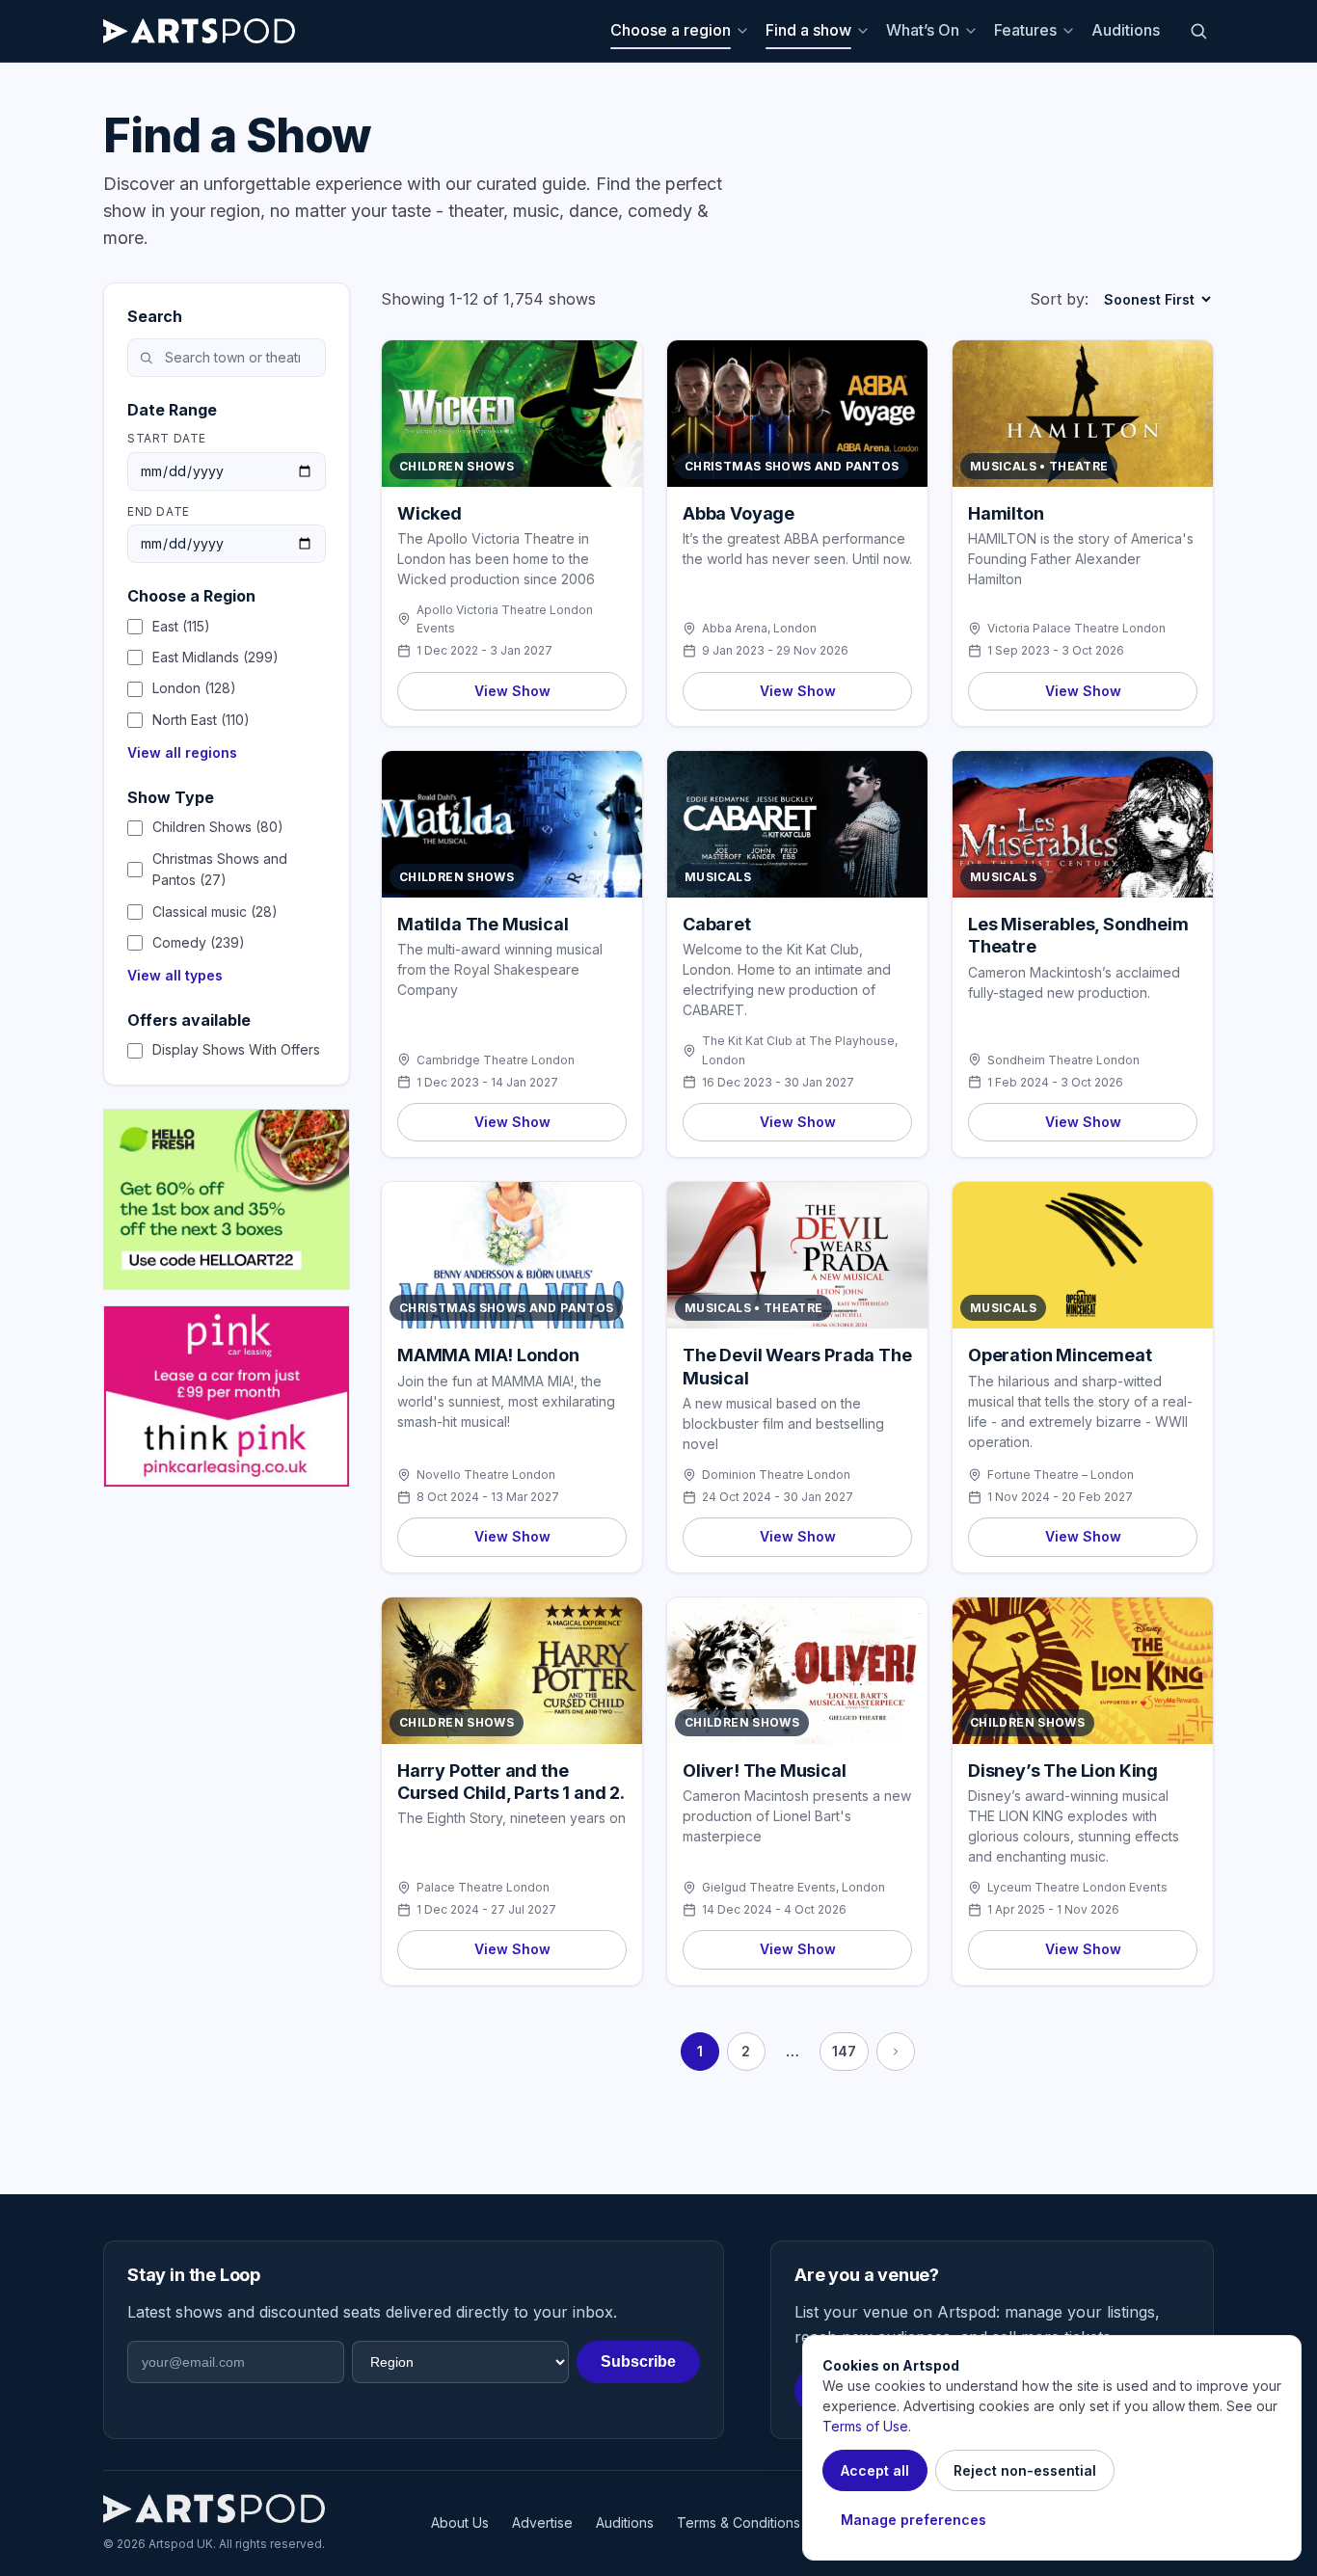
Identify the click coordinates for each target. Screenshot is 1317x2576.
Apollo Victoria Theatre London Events (505, 619)
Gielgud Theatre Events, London (793, 1887)
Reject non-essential (1025, 2470)
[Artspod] (214, 2509)
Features (1025, 30)
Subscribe (638, 2361)
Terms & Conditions (739, 2522)
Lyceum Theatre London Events (1077, 1887)
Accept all (875, 2470)
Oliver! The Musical (765, 1771)
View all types (175, 975)
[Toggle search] (1198, 31)
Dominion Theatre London (776, 1475)
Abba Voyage (739, 513)
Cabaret (717, 924)
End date (159, 511)
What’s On (923, 30)
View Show (512, 691)
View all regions (182, 752)
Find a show (808, 30)
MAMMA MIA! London (488, 1355)
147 (844, 2051)
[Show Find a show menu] (866, 31)
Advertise (542, 2522)
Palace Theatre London (483, 1887)
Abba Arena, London (759, 628)
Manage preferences (914, 2520)
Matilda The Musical (483, 924)
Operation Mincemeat (1060, 1355)
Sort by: (1059, 299)
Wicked (430, 513)
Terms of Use (865, 2426)
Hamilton (1006, 513)
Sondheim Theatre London (1063, 1060)
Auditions (1126, 30)
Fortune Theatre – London (1061, 1475)
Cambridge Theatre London (496, 1060)
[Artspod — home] (199, 31)
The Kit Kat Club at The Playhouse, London (800, 1050)
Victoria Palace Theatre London (1076, 628)
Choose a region (671, 30)
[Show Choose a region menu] (745, 31)
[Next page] (896, 2052)
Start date (167, 438)
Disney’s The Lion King (1063, 1771)
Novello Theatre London (486, 1475)
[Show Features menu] (1071, 31)
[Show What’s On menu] (974, 31)
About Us (460, 2522)
